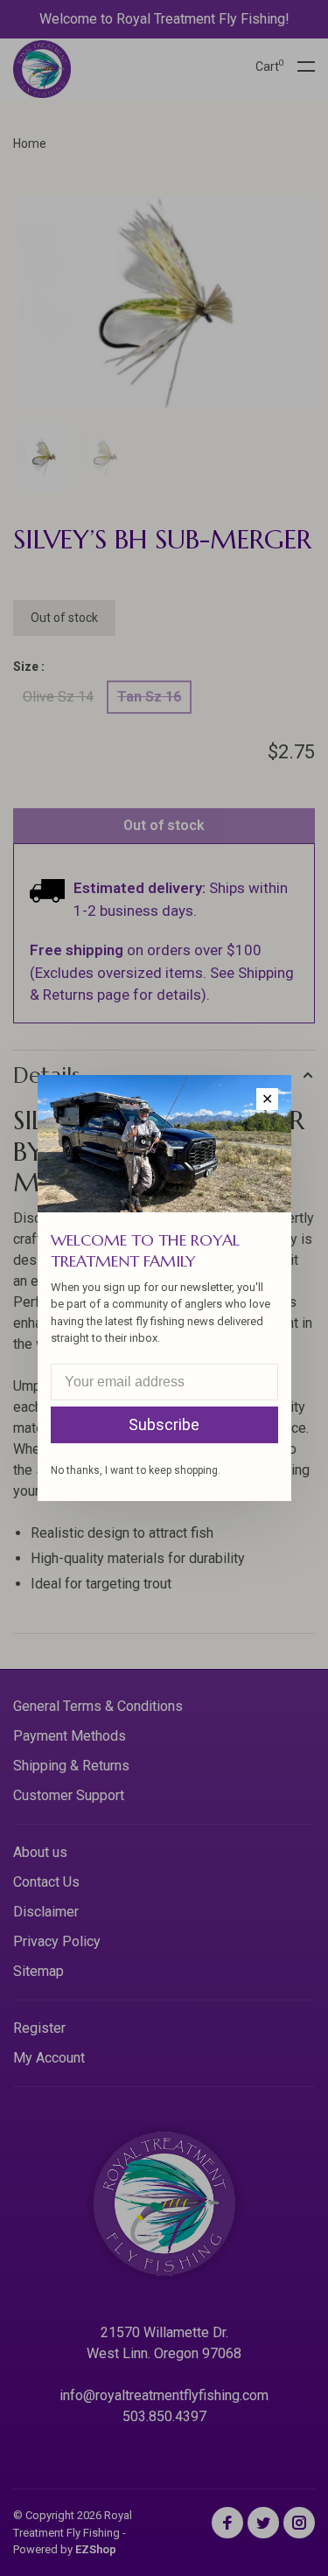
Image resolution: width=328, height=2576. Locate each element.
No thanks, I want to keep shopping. (136, 1470)
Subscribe (164, 1424)
